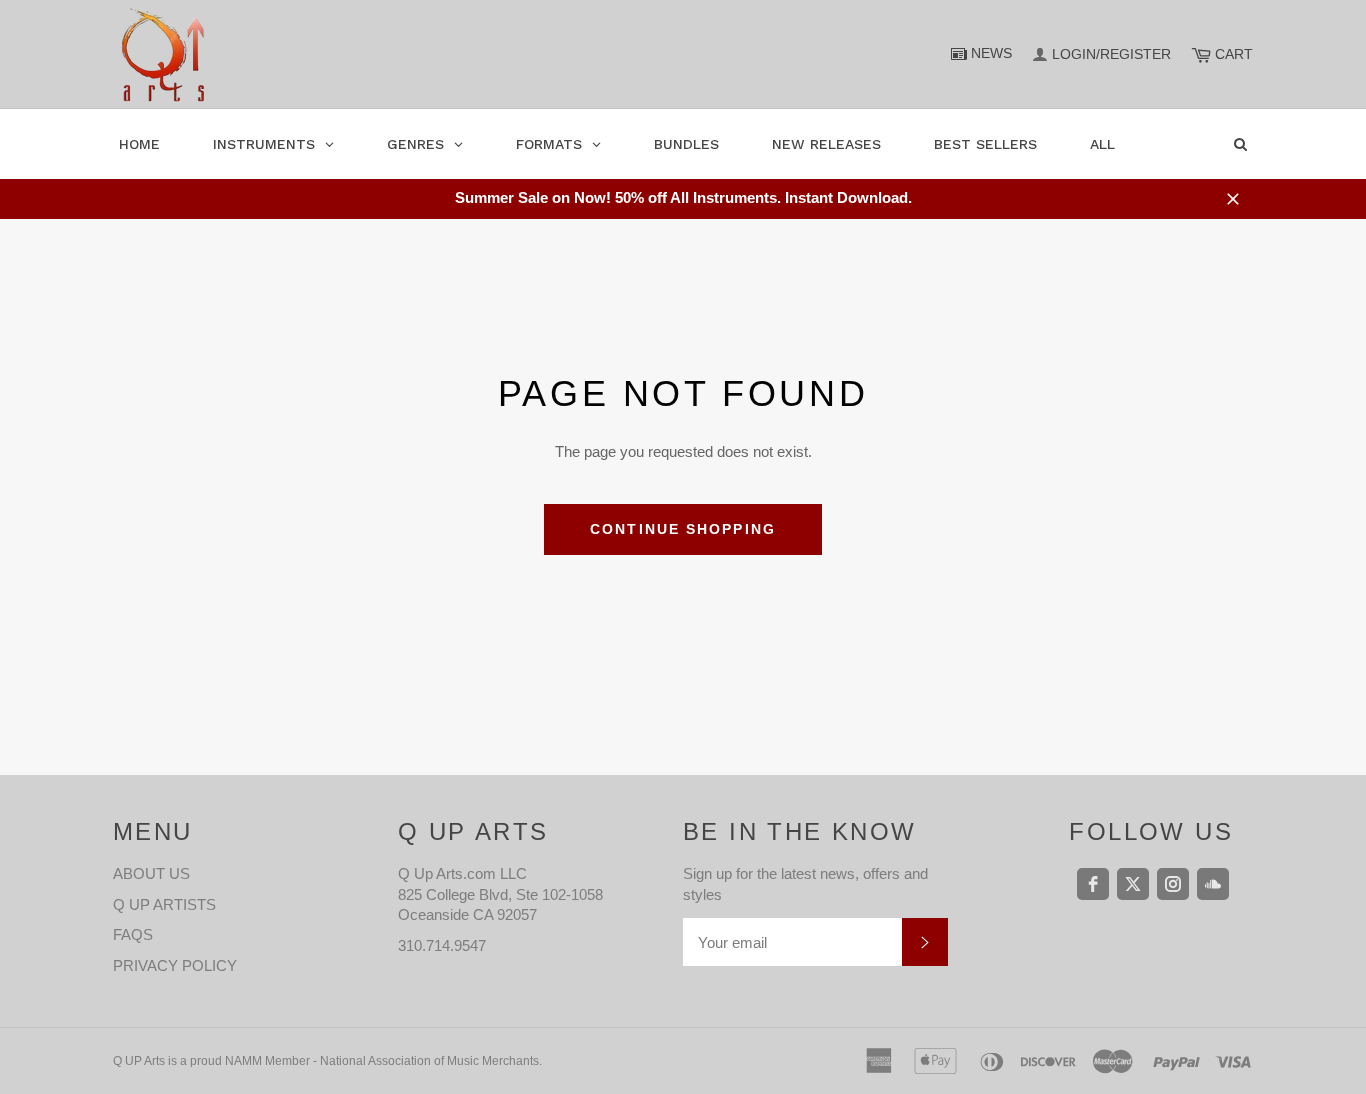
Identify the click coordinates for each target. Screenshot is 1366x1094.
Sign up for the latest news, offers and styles (805, 884)
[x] (1133, 884)
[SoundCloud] (1213, 884)
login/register (1111, 54)
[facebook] (1093, 884)
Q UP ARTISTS (164, 904)
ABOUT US (151, 873)
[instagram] (1173, 884)
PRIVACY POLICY (175, 965)
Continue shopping (683, 529)
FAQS (133, 934)
